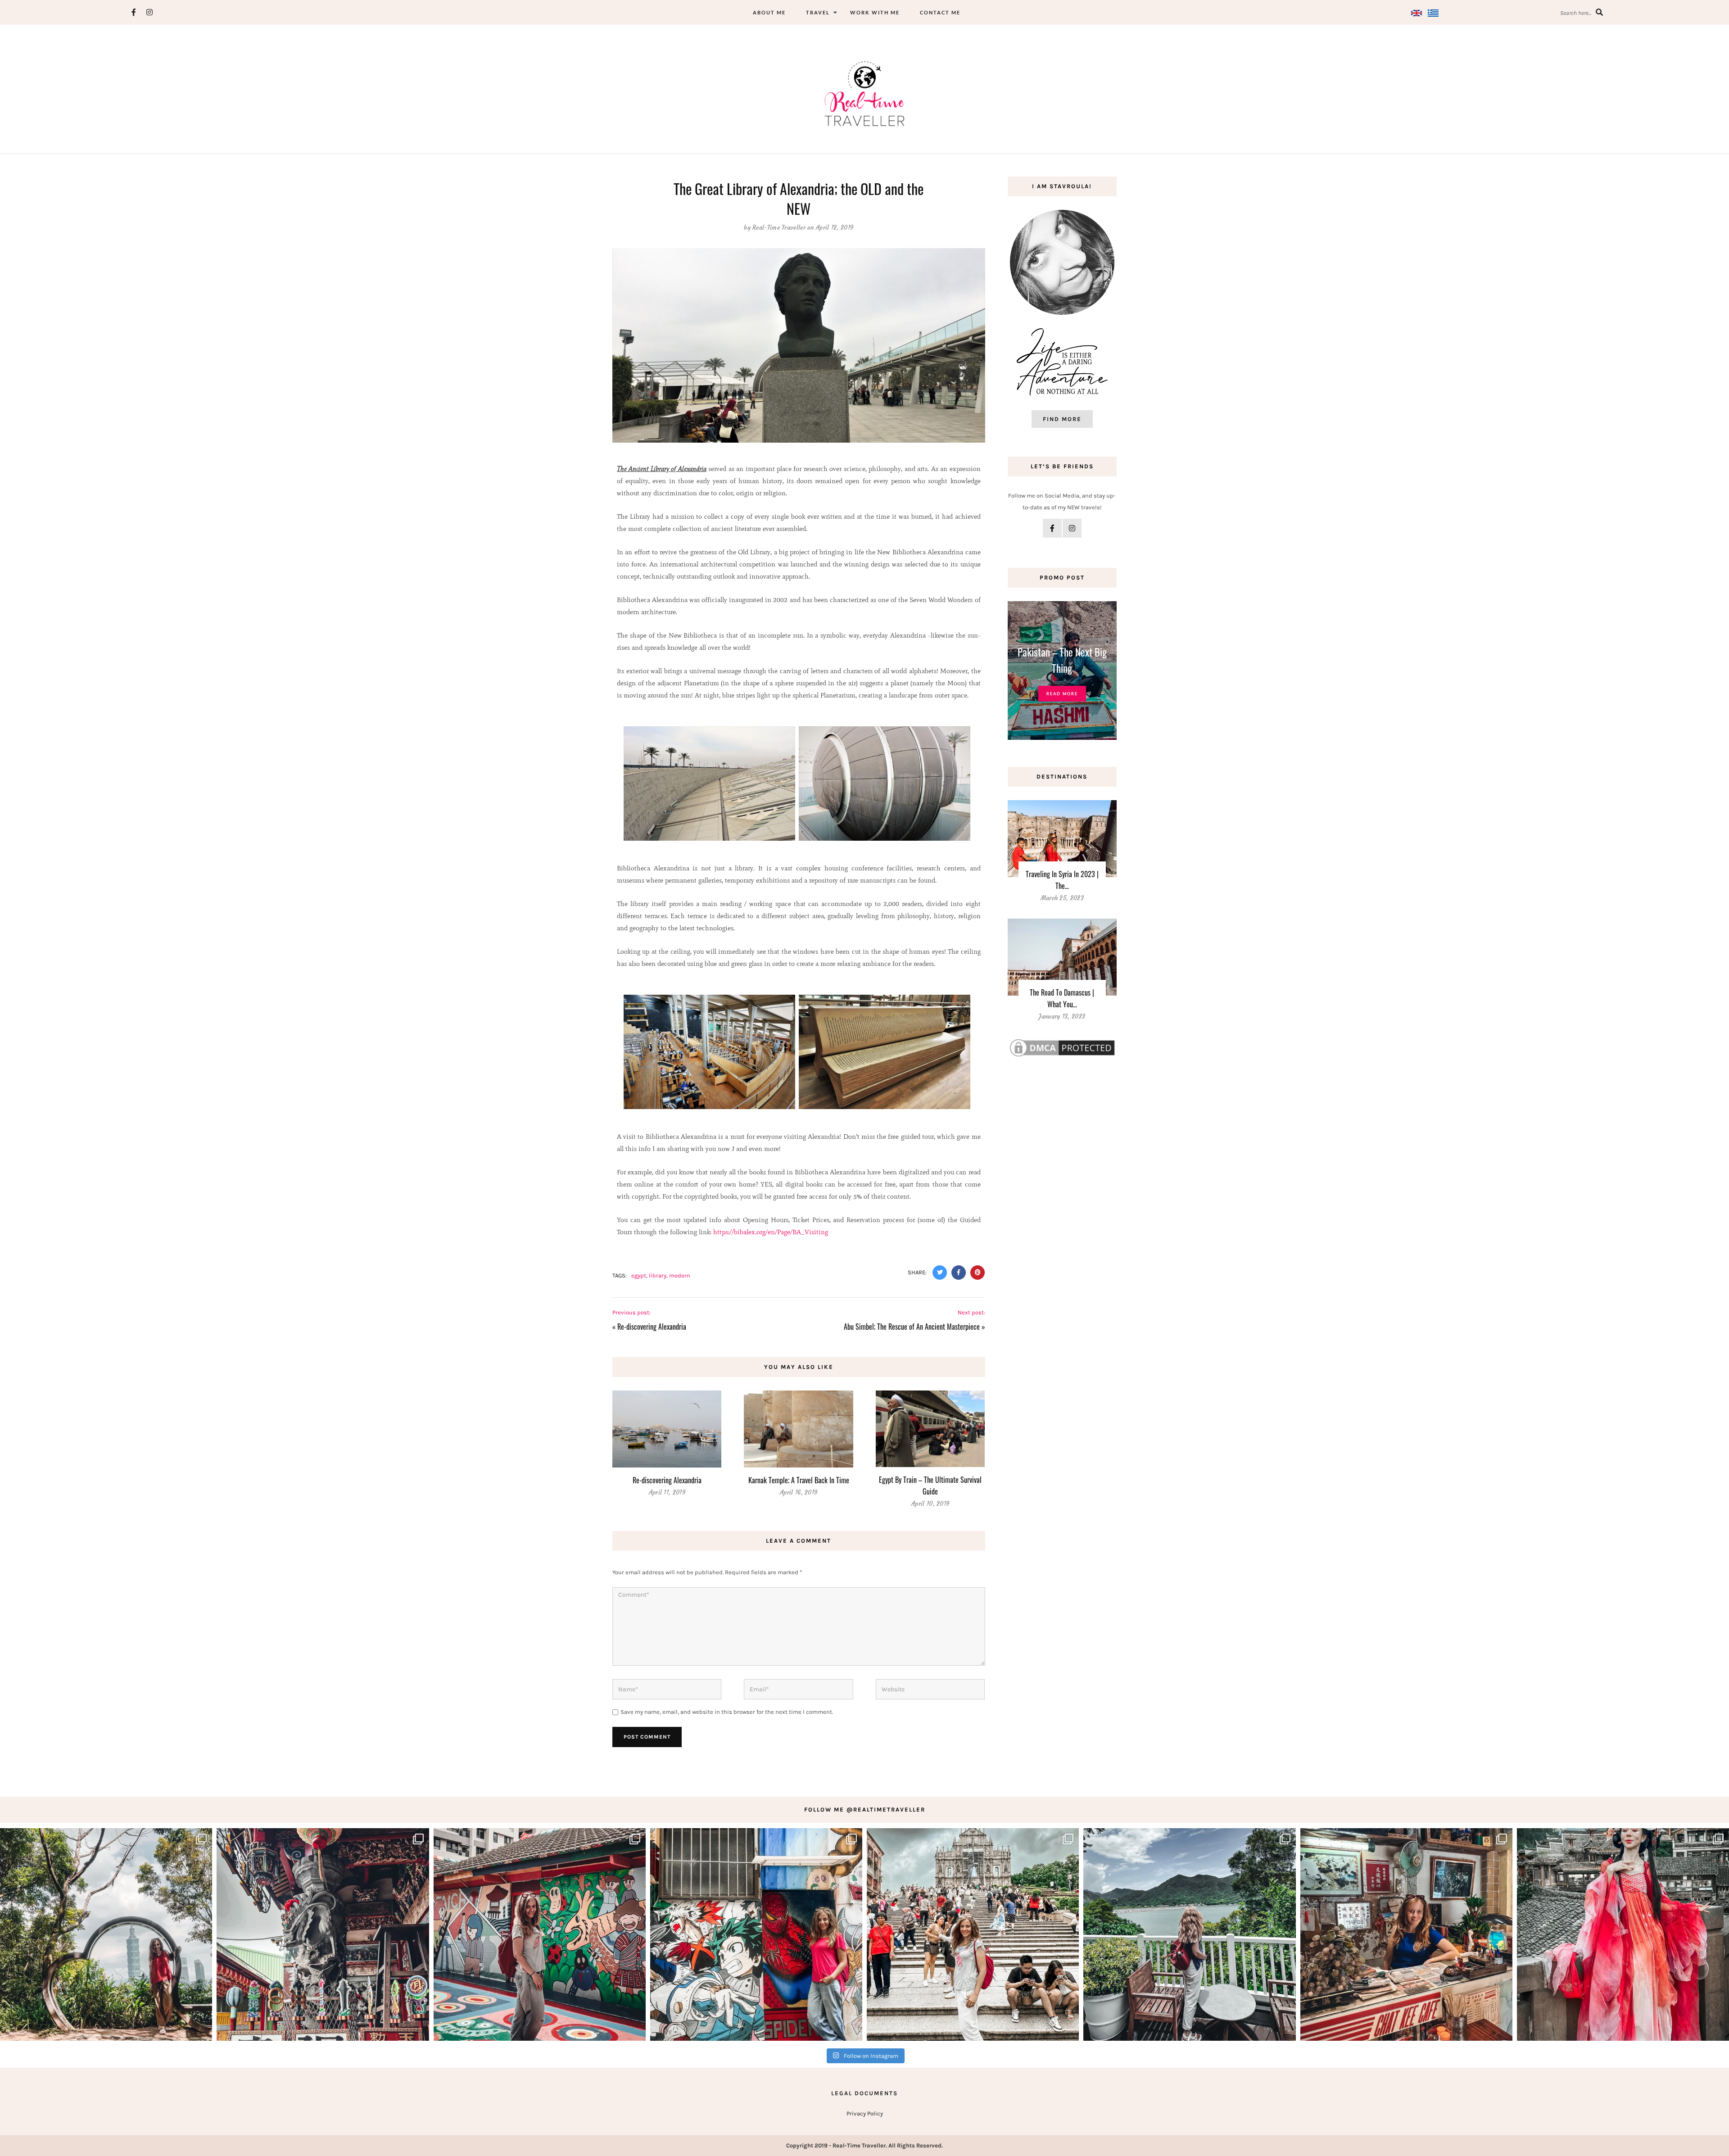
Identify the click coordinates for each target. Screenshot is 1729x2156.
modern (680, 1275)
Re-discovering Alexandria (652, 1327)
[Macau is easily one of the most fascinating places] (973, 1934)
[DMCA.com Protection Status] (1062, 1047)
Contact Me (940, 12)
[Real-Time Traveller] (864, 93)
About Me (769, 12)
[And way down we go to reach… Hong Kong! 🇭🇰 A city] (1406, 1934)
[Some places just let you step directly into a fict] (756, 1934)
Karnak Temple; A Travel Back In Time (799, 1480)
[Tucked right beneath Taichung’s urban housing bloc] (540, 1934)
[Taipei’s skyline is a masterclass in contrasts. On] (106, 1934)
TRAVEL (818, 12)
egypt (639, 1275)
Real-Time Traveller (779, 228)
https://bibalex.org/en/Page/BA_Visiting (771, 1232)
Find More (1062, 419)
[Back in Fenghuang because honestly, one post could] (1623, 1934)
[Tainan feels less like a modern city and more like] (323, 1934)
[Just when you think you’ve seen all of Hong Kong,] (1189, 1934)
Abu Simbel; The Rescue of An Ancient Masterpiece (912, 1327)
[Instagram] (150, 12)
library (658, 1275)
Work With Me (875, 12)
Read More (1062, 694)
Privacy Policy (865, 2113)
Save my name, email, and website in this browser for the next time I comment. (727, 1712)
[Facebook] (134, 12)
